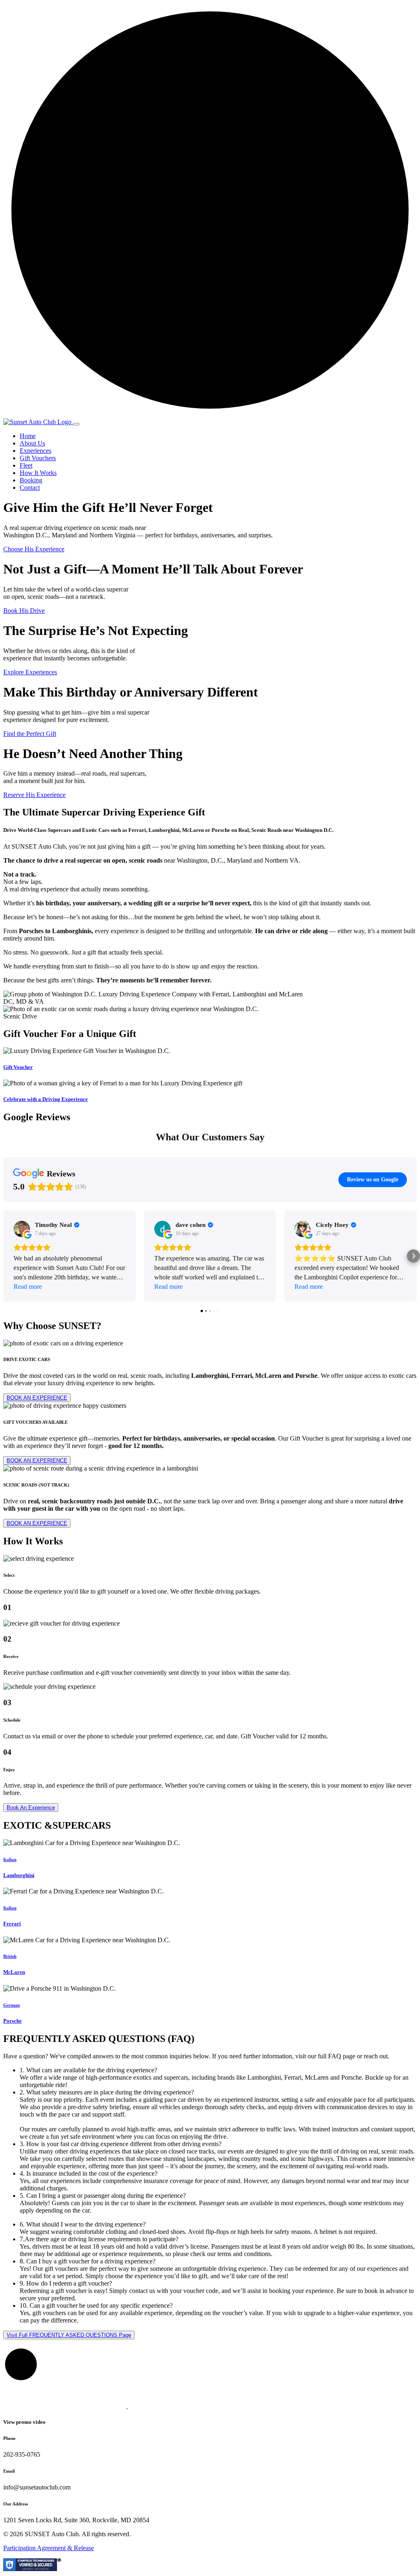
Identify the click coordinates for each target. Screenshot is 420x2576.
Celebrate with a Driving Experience (46, 1099)
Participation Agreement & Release (49, 2548)
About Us (32, 443)
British (10, 1956)
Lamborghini (19, 1875)
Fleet (26, 465)
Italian (10, 1859)
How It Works (38, 473)
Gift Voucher (18, 1067)
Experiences (35, 451)
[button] (7, 1256)
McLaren (14, 1972)
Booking (31, 480)
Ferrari (12, 1924)
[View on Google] (22, 1229)
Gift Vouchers (38, 458)
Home (28, 436)
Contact (30, 488)
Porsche (13, 2021)
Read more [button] (28, 1287)
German (11, 2005)
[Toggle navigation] (76, 424)
